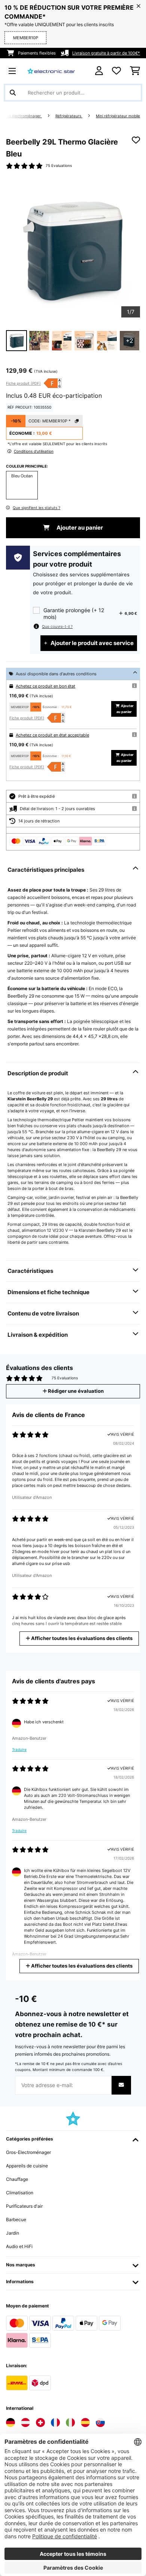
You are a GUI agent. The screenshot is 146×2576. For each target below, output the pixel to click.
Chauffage (17, 2179)
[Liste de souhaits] (116, 71)
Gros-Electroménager (28, 2152)
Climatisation (20, 2193)
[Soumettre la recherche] (13, 93)
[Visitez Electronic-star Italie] (70, 2422)
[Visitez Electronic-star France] (55, 2422)
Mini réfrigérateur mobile (118, 116)
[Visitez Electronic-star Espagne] (85, 2422)
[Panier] (135, 71)
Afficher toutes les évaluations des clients (81, 1638)
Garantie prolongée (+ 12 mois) (74, 613)
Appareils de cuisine (27, 2166)
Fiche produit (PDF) (23, 383)
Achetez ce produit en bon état (45, 686)
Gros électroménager (22, 116)
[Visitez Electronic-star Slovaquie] (100, 2422)
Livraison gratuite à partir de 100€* (106, 53)
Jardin (13, 2233)
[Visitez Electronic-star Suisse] (40, 2422)
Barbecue (16, 2219)
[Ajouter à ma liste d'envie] (136, 140)
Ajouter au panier (79, 528)
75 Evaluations (59, 166)
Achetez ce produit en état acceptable (52, 735)
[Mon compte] (99, 71)
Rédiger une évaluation (75, 1391)
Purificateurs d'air (24, 2206)
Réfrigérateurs (69, 116)
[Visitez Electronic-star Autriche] (25, 2422)
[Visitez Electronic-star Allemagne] (10, 2422)
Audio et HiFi (19, 2246)
